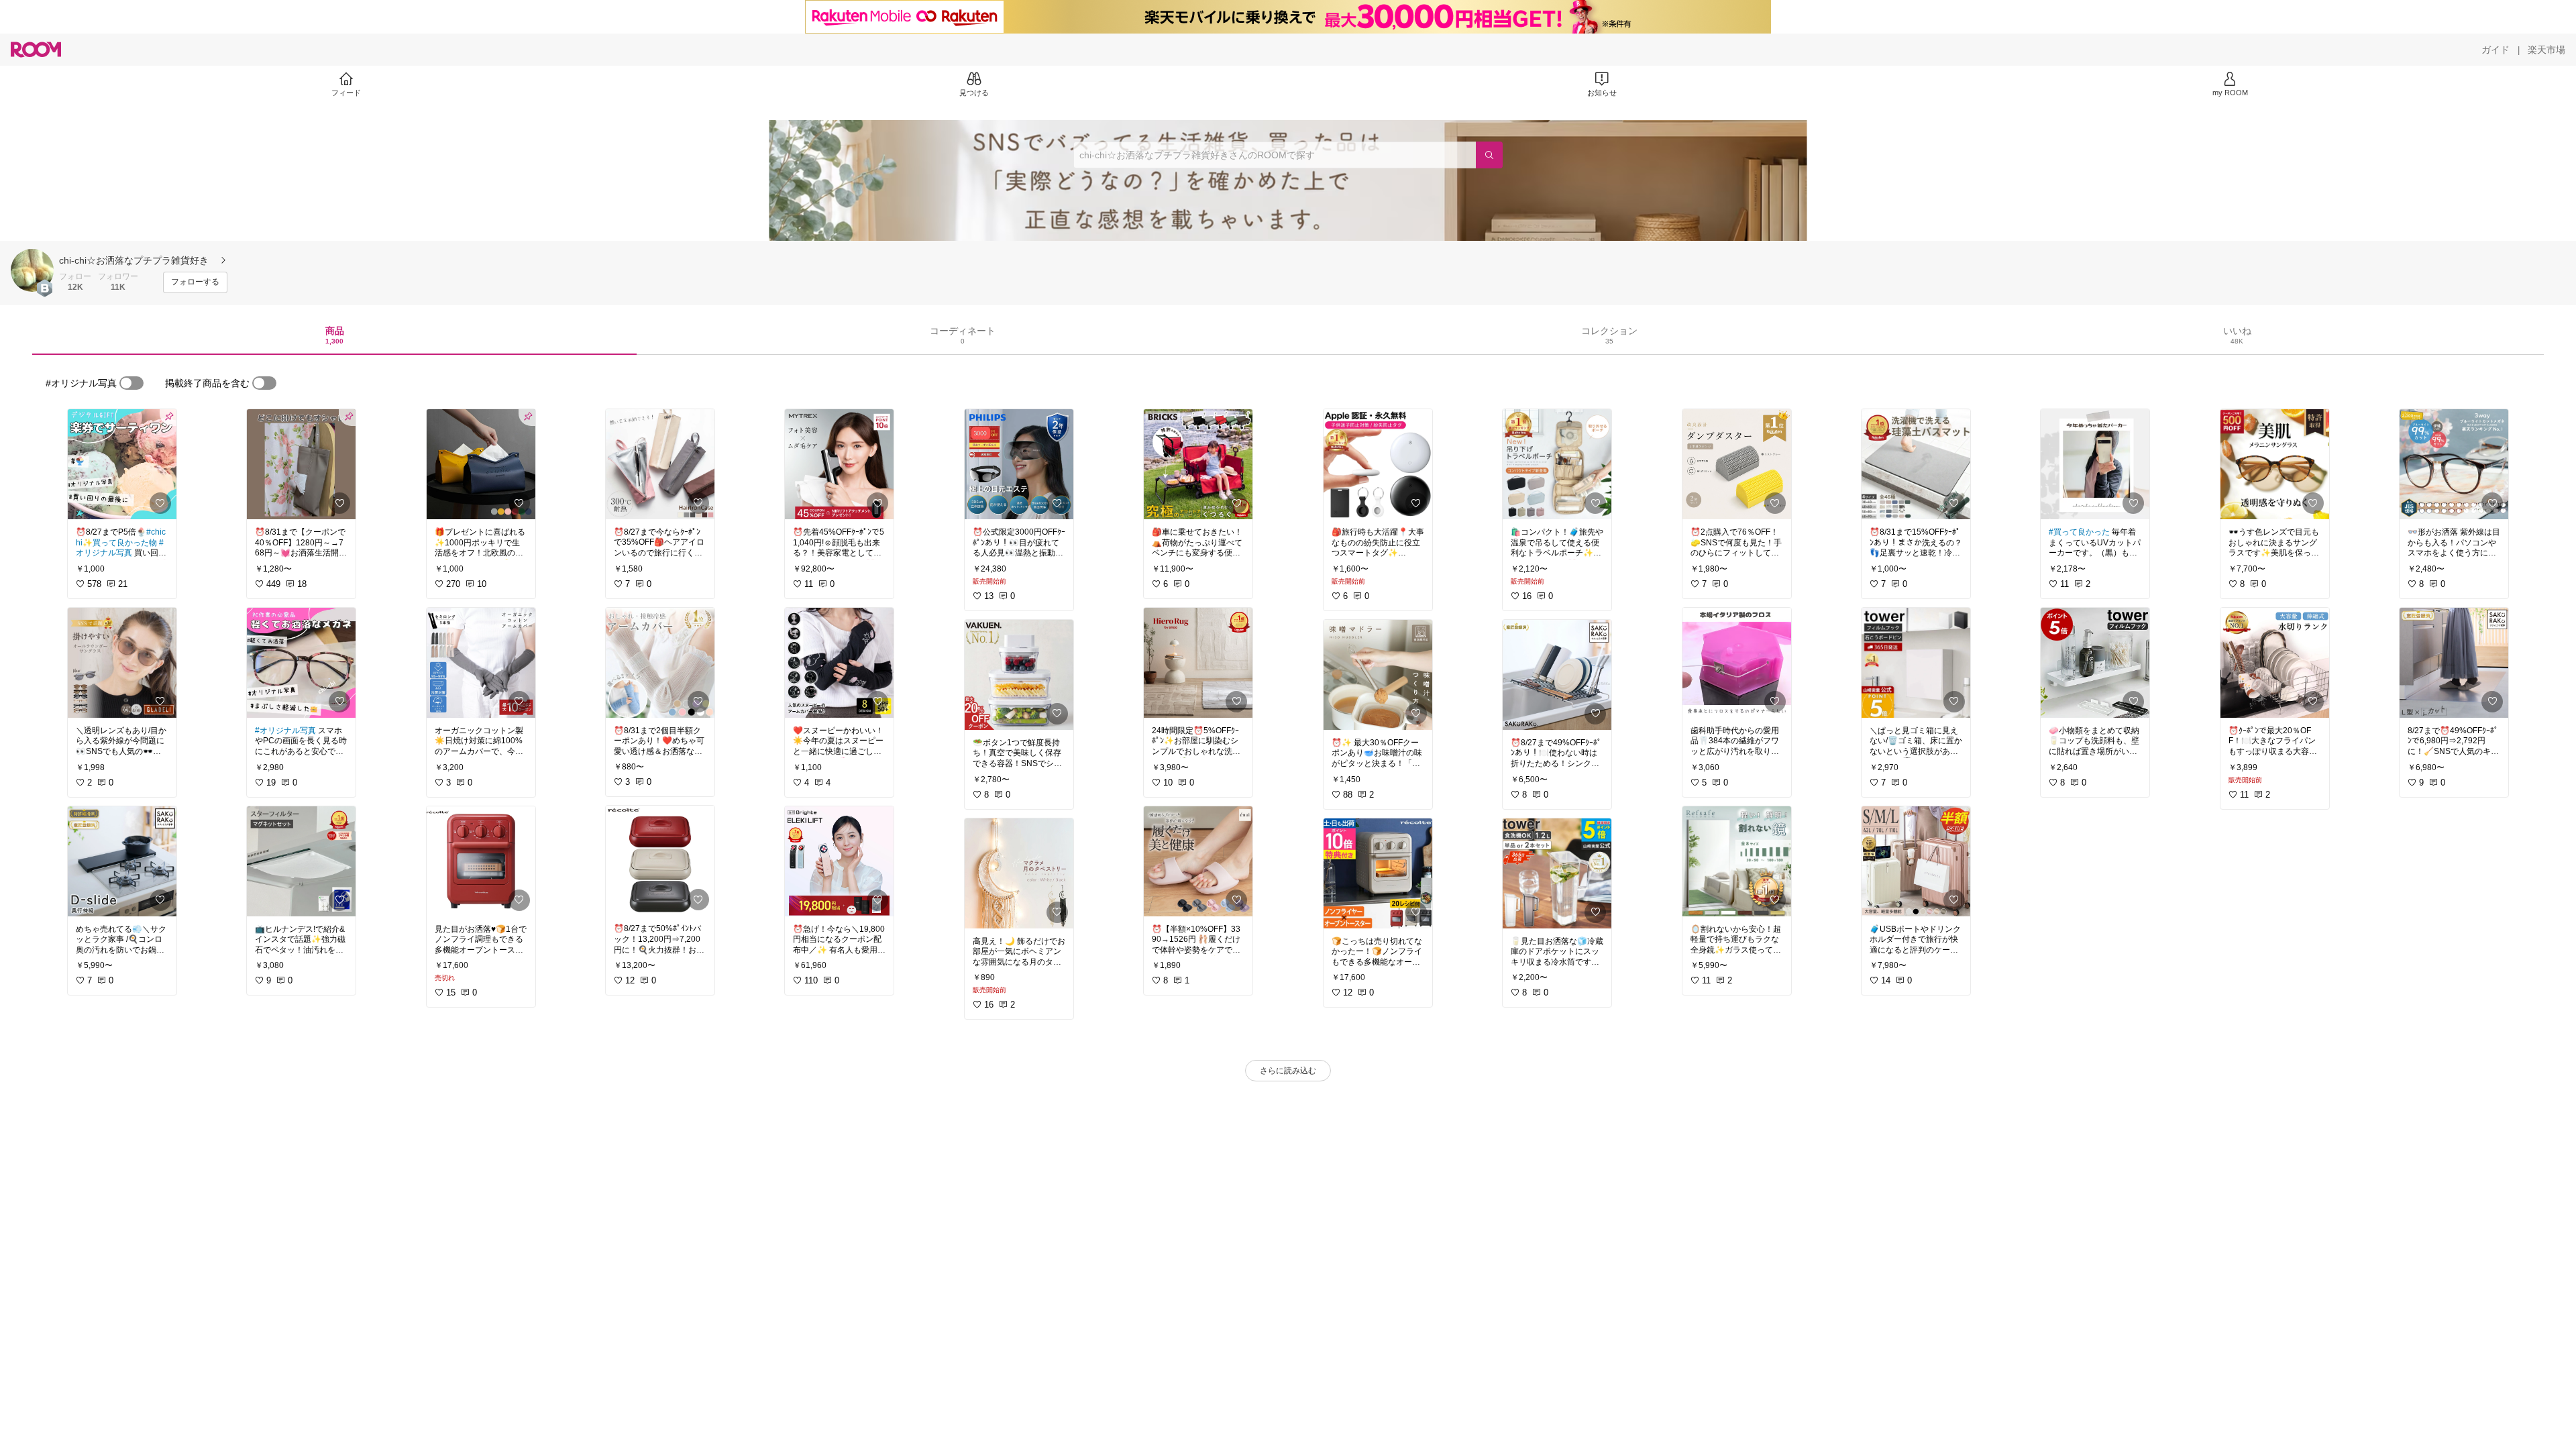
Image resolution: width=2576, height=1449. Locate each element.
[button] (32, 270)
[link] (122, 464)
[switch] (131, 383)
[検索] (1489, 155)
